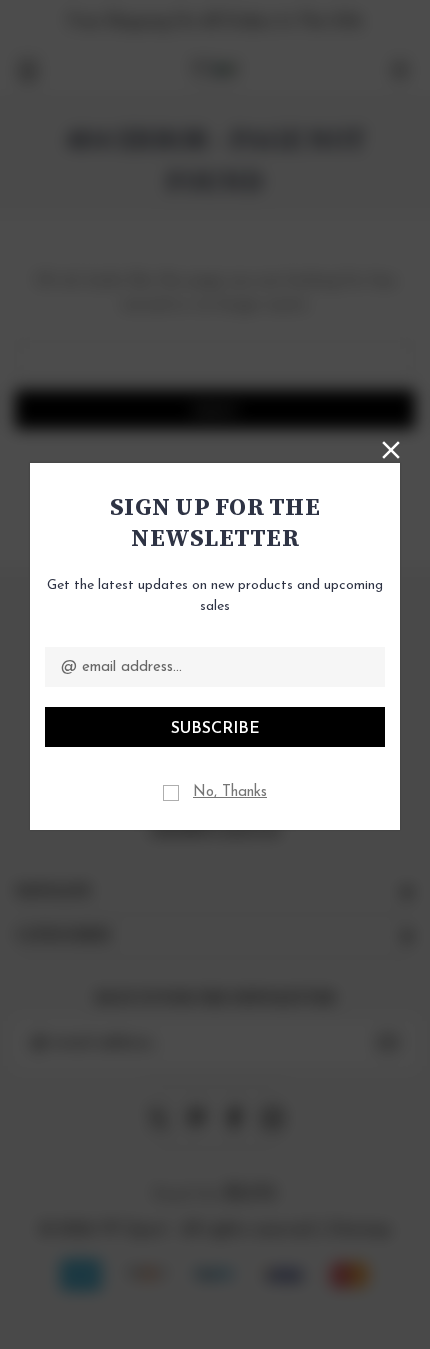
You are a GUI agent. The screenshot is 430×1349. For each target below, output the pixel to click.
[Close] (391, 448)
